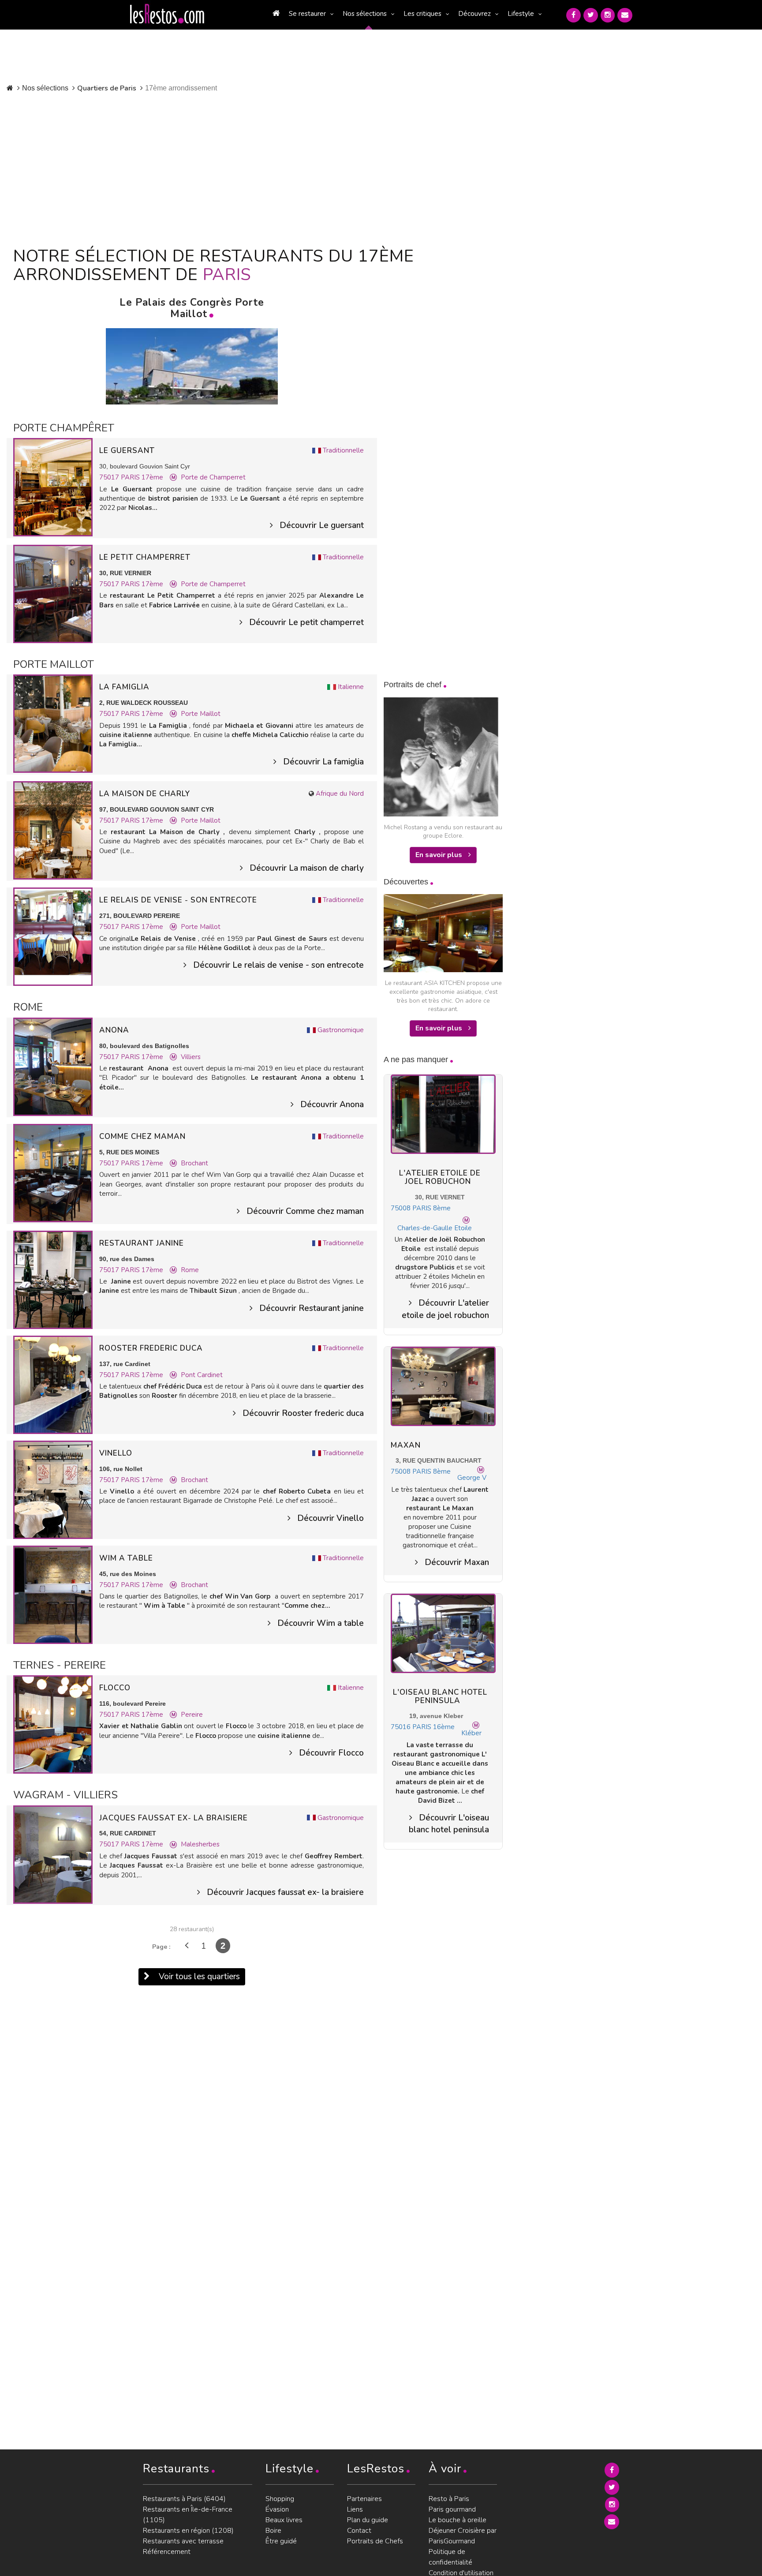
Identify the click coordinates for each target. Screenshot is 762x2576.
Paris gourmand (452, 2509)
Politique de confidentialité (450, 2557)
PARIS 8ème (431, 1208)
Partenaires (364, 2499)
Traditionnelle (343, 450)
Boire (273, 2531)
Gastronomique (341, 1030)
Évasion (277, 2509)
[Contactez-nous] (625, 15)
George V (472, 1478)
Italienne (351, 687)
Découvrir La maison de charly (307, 868)
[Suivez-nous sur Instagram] (608, 15)
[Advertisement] (215, 168)
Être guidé (281, 2541)
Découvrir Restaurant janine (312, 1308)
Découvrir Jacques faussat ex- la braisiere (285, 1892)
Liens (355, 2509)
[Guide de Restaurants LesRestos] (167, 14)
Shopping (280, 2499)
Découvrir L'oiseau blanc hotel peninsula (449, 1824)
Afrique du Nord (340, 794)
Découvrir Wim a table (321, 1623)
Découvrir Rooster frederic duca (303, 1413)
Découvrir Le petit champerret (306, 622)
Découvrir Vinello (331, 1518)
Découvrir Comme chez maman (305, 1211)
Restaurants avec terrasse (183, 2541)
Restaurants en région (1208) (188, 2531)
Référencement (167, 2552)
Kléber (471, 1733)
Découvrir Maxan (457, 1562)
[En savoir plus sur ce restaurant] (53, 487)
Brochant (194, 1163)
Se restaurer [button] (307, 14)
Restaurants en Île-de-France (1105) (188, 2515)
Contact (359, 2531)
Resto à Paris (449, 2499)
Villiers (191, 1057)
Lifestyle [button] (521, 14)
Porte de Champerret (213, 477)
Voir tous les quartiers (198, 1977)
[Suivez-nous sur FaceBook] (573, 15)
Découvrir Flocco (331, 1753)
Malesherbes (200, 1844)
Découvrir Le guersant (322, 525)
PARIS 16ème (433, 1727)
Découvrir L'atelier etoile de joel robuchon (445, 1309)
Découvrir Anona (332, 1105)
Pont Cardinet (202, 1375)
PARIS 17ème (142, 477)
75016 (401, 1727)
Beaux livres (284, 2520)
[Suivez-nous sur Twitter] (591, 15)
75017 (110, 477)
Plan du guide (368, 2520)
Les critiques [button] (422, 14)
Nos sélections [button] (365, 14)
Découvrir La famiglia (323, 762)
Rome (190, 1270)
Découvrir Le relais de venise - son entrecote (278, 965)
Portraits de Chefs (375, 2541)
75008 (401, 1208)
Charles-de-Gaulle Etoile (435, 1228)
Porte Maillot (201, 714)
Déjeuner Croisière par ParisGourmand (463, 2536)
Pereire (192, 1715)
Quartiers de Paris (107, 88)
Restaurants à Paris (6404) (184, 2499)
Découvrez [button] (474, 14)
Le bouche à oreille (458, 2520)
